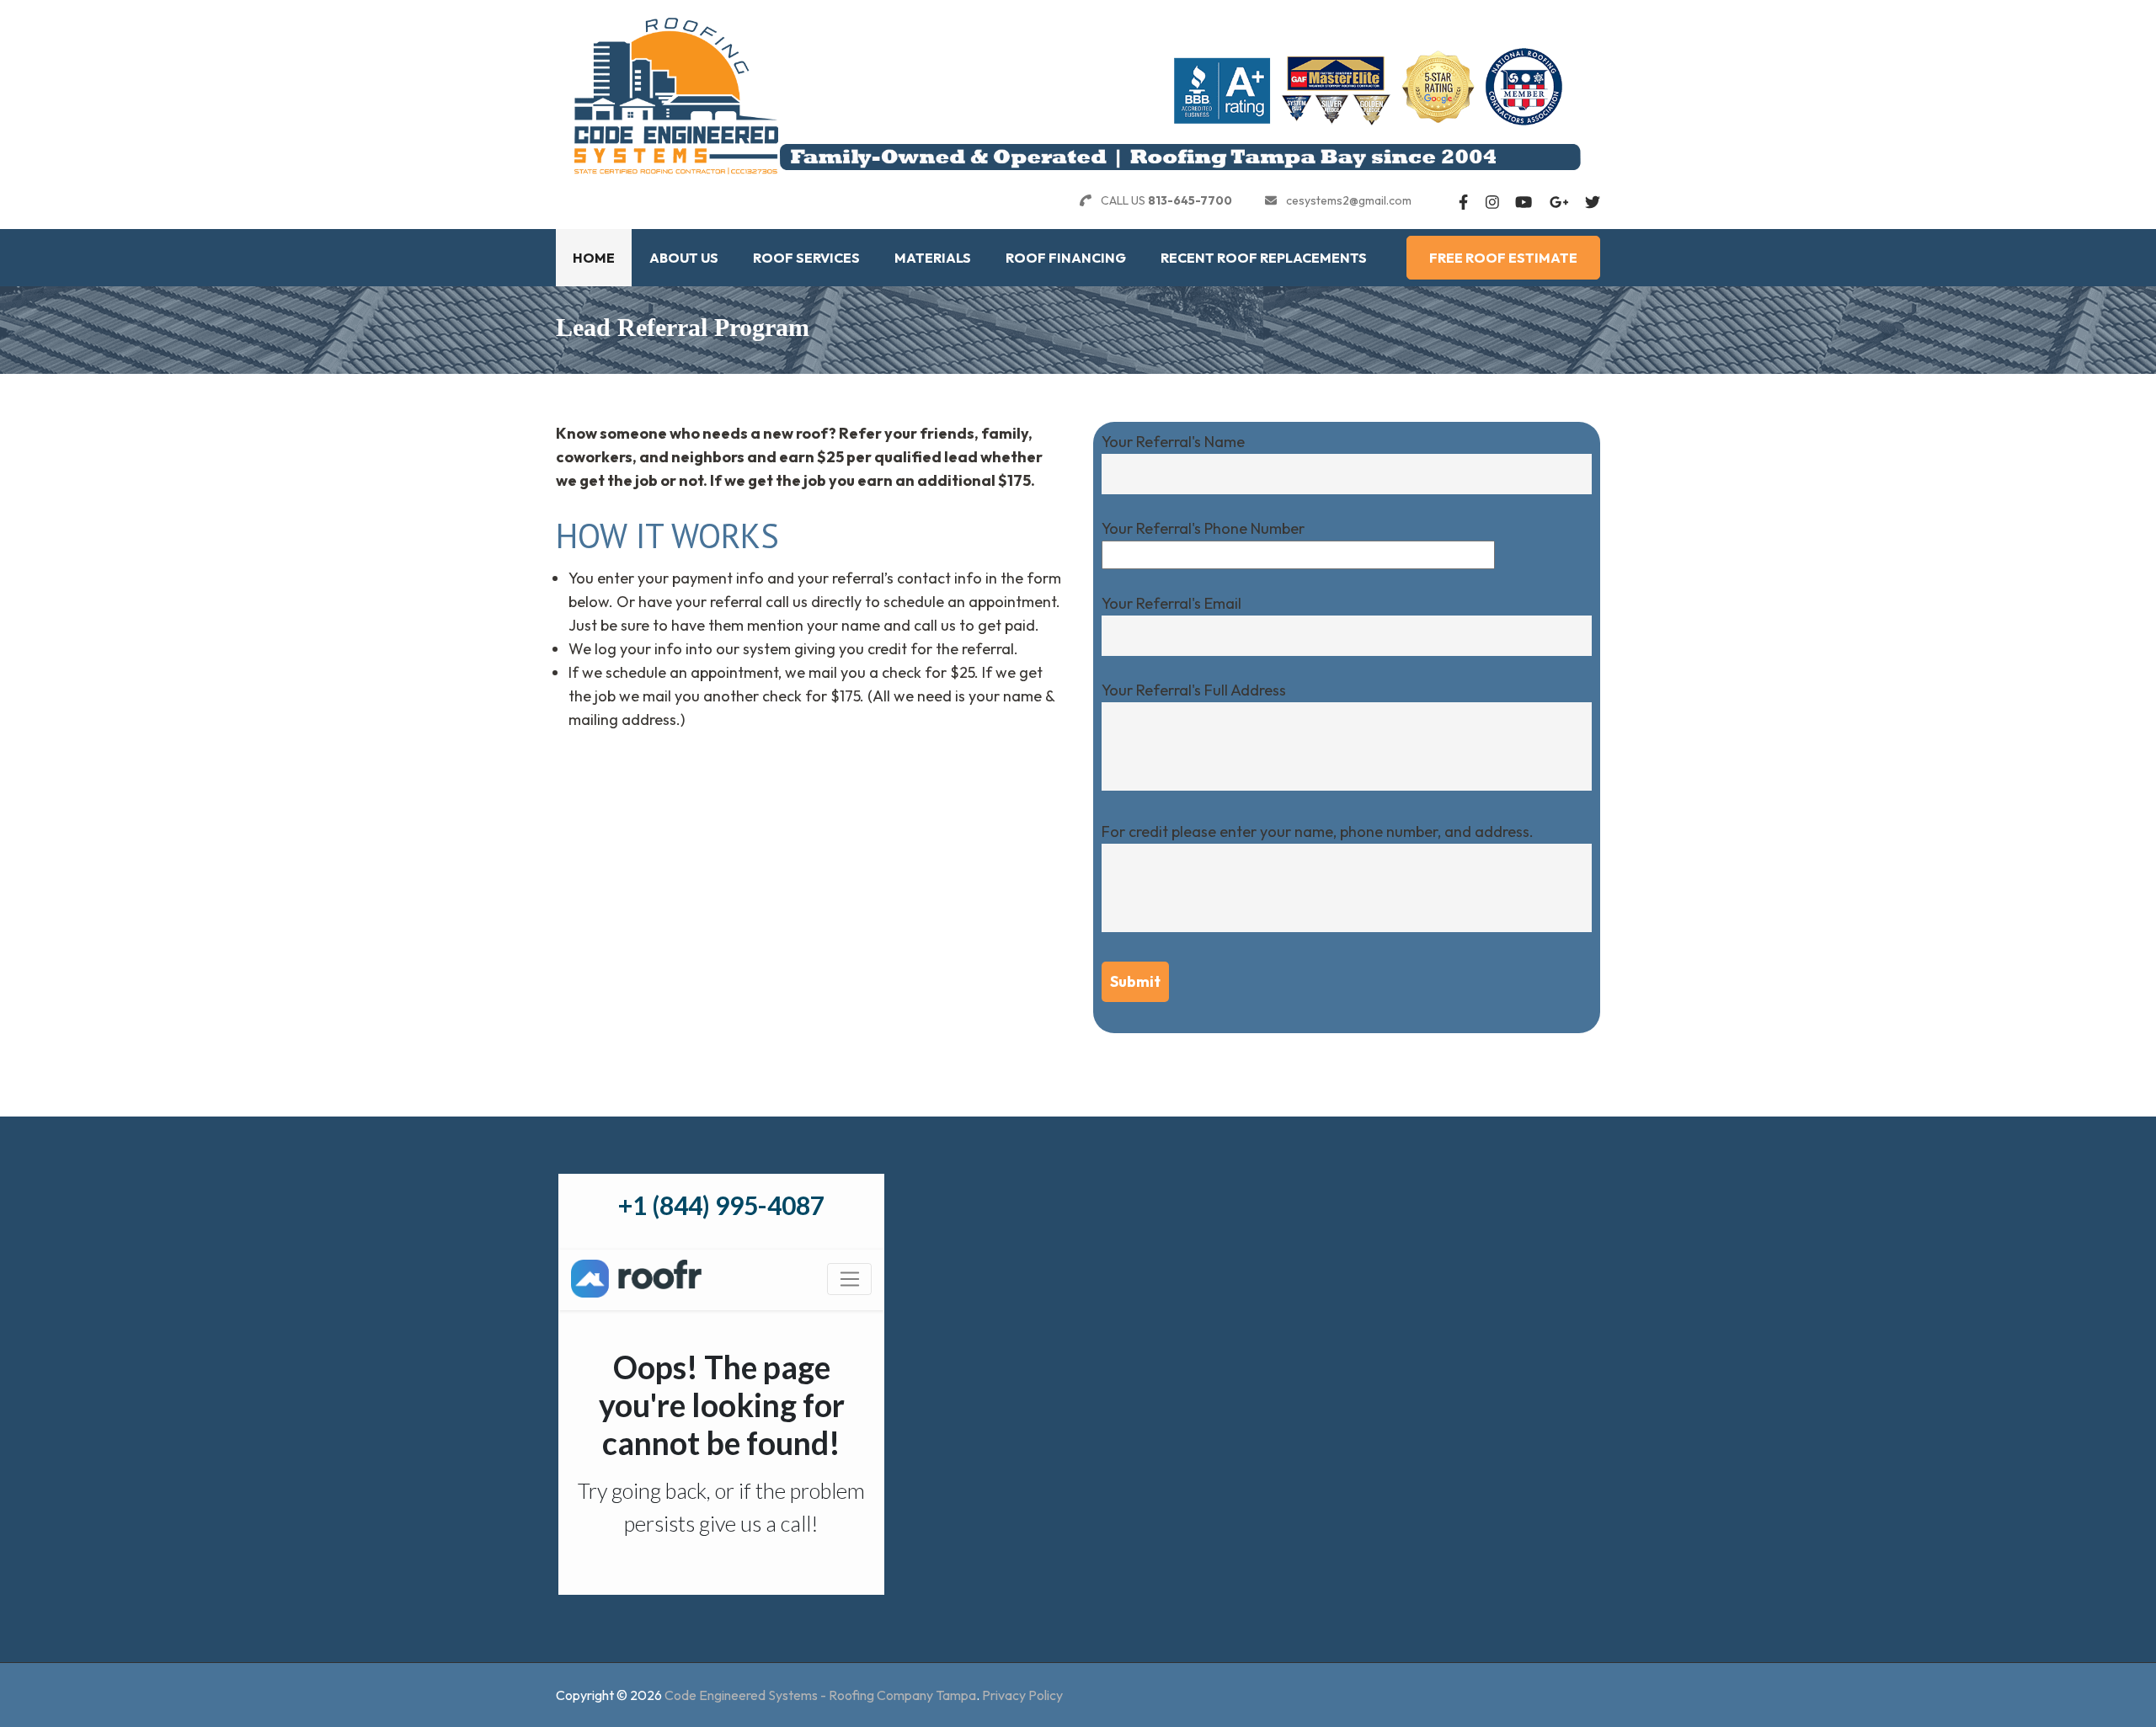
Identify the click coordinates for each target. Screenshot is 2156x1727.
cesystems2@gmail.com (1349, 200)
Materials (933, 258)
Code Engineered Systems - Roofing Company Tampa (820, 1695)
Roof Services (806, 258)
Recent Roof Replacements (1264, 258)
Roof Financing (1066, 258)
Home (594, 258)
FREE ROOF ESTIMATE (1503, 258)
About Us (684, 258)
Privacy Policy (1022, 1695)
